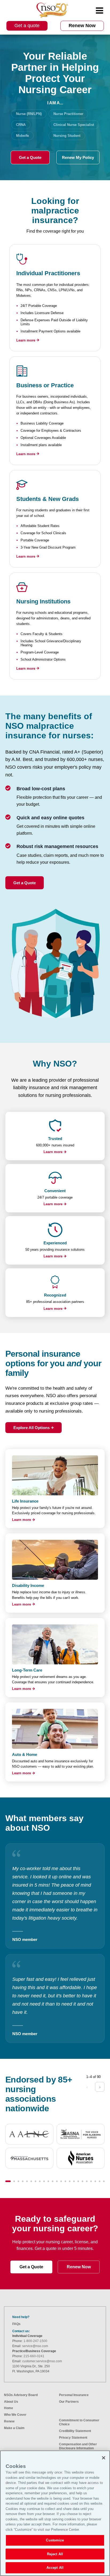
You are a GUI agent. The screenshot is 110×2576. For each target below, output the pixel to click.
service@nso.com (35, 2346)
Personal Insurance (74, 2395)
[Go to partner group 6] (31, 2181)
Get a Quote (30, 157)
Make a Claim (14, 2428)
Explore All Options (32, 1428)
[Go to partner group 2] (14, 2181)
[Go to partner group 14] (65, 2181)
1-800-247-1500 (35, 2341)
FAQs (16, 2324)
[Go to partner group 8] (40, 2181)
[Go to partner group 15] (70, 2181)
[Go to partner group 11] (53, 2181)
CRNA (21, 125)
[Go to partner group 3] (18, 2181)
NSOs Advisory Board (21, 2395)
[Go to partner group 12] (57, 2181)
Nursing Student (67, 136)
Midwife (22, 136)
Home (9, 2408)
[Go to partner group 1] (8, 2181)
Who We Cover (15, 2415)
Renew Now (79, 2267)
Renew (9, 2421)
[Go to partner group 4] (23, 2181)
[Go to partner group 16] (74, 2181)
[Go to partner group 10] (48, 2181)
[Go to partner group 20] (91, 2181)
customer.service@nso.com (42, 2361)
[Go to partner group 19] (87, 2181)
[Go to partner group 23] (104, 2181)
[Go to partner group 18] (82, 2181)
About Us (11, 2402)
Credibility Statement (75, 2431)
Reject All (55, 2554)
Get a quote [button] (27, 26)
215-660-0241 (34, 2356)
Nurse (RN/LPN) (29, 114)
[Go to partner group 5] (27, 2181)
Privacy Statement (73, 2438)
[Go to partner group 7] (36, 2181)
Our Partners (69, 2402)
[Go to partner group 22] (100, 2181)
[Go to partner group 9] (44, 2181)
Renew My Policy (78, 157)
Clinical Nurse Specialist (74, 125)
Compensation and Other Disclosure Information (78, 2446)
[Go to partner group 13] (61, 2181)
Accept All (55, 2568)
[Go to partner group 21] (95, 2181)
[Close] (104, 2458)
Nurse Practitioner (68, 114)
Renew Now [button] (82, 26)
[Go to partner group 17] (78, 2181)
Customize (55, 2540)
